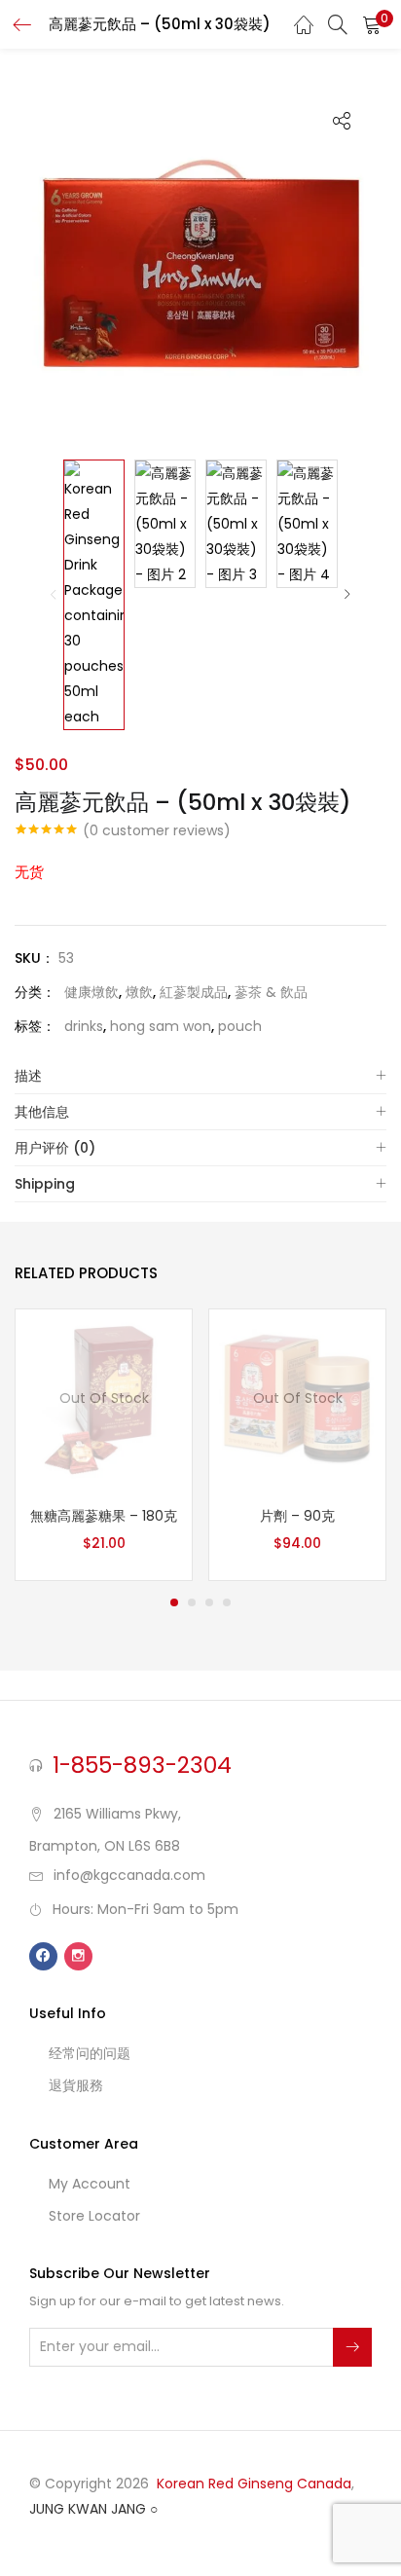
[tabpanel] (104, 1445)
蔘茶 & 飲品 (271, 992)
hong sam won (161, 1026)
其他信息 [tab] (42, 1112)
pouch (240, 1026)
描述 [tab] (28, 1076)
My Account (90, 2184)
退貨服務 (76, 2085)
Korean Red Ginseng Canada (254, 2484)
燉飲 (139, 992)
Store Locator (94, 2216)
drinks (84, 1026)
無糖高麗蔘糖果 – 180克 (104, 1516)
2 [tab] (192, 1602)
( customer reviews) (157, 830)
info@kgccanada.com (129, 1875)
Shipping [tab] (45, 1184)
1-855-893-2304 (142, 1765)
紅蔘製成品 (194, 992)
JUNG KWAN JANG (88, 2509)
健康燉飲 (91, 992)
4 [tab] (227, 1602)
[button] (372, 24)
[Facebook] (43, 1956)
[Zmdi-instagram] (78, 1956)
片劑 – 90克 (297, 1516)
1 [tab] (174, 1602)
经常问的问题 (90, 2053)
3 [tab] (209, 1602)
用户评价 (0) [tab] (55, 1148)
